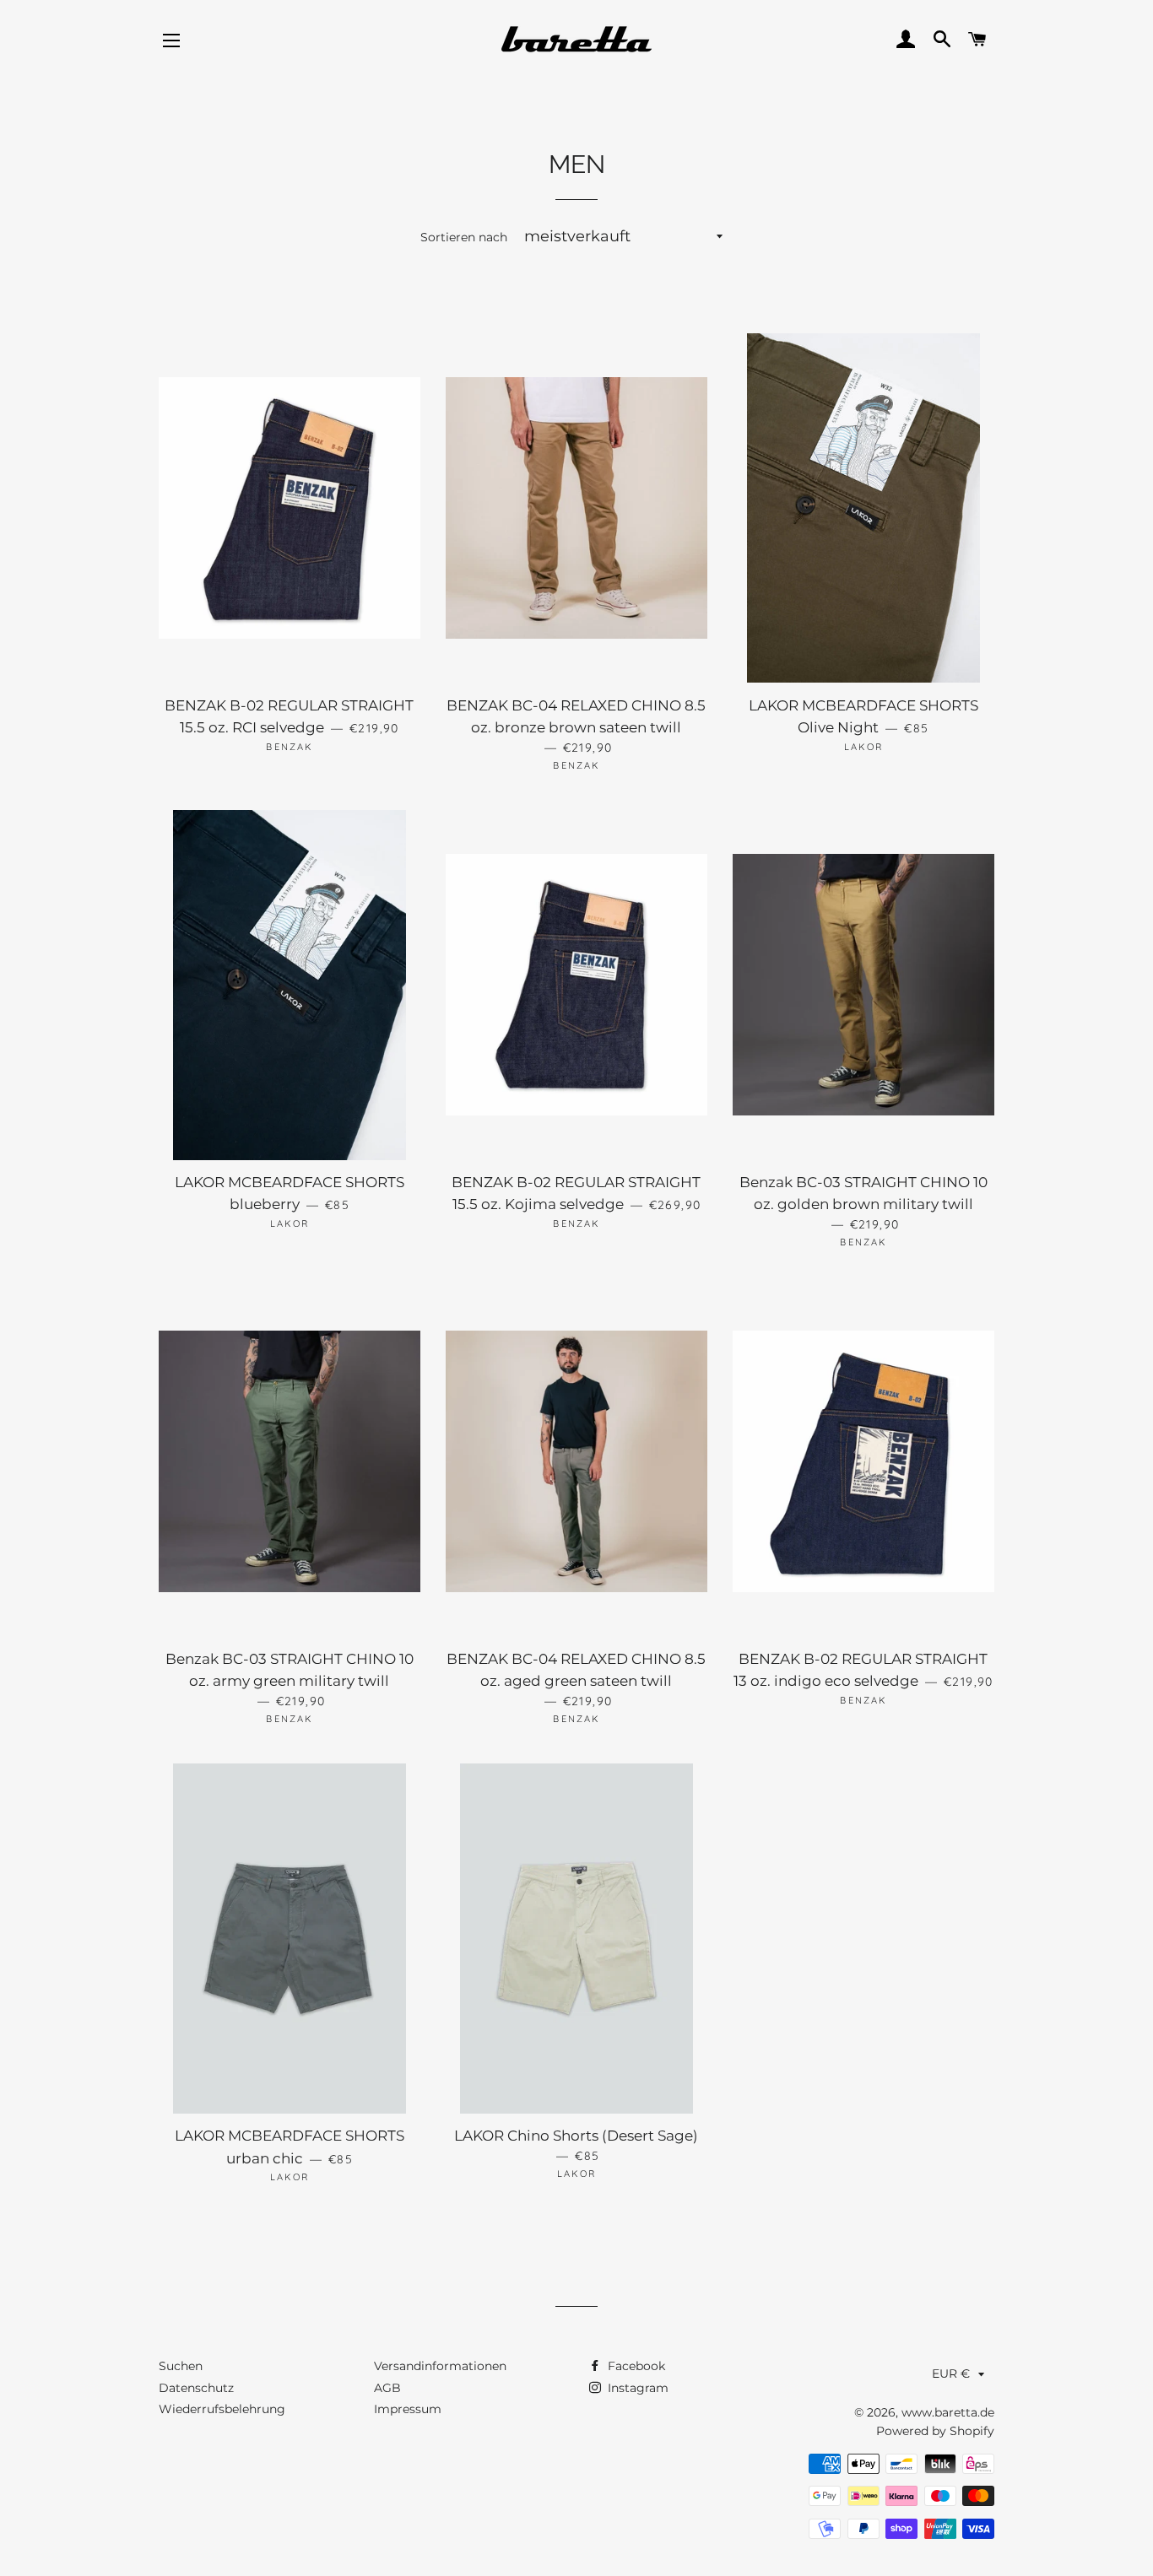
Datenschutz (196, 2388)
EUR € (951, 2373)
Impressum (408, 2409)
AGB (387, 2388)
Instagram (636, 2388)
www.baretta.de (948, 2412)
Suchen (181, 2366)
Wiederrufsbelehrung (222, 2409)
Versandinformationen (440, 2366)
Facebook (635, 2366)
